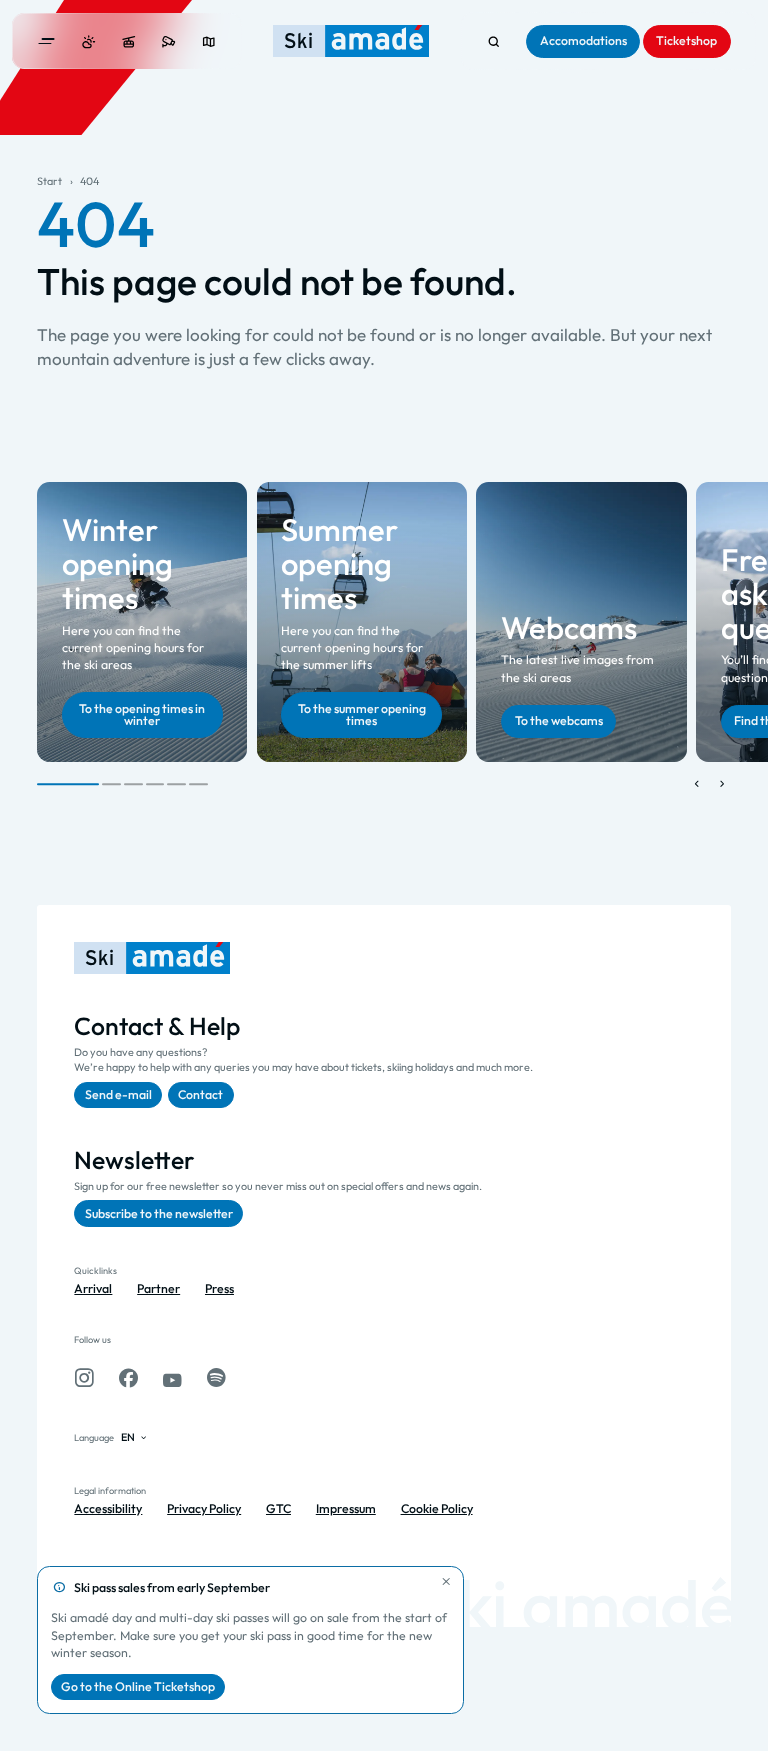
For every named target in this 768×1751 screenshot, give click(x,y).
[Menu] (46, 41)
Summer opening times (340, 563)
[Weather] (88, 41)
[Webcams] (168, 41)
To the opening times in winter (142, 714)
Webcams (569, 627)
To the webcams (559, 720)
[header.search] (493, 41)
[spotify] (216, 1378)
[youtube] (172, 1378)
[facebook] (128, 1378)
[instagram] (84, 1378)
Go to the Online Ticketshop (138, 1686)
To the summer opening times (362, 714)
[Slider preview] (696, 784)
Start (49, 181)
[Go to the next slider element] (721, 784)
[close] (446, 1582)
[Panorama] (208, 41)
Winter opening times (117, 563)
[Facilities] (128, 41)
